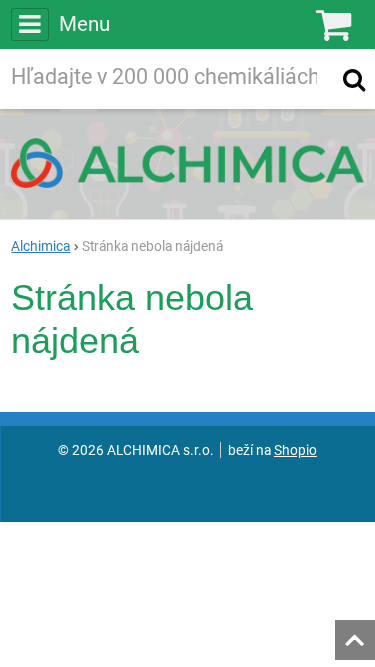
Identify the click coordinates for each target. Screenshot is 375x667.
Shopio (295, 450)
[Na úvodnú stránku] (187, 163)
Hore (354, 634)
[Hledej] (354, 79)
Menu (84, 24)
